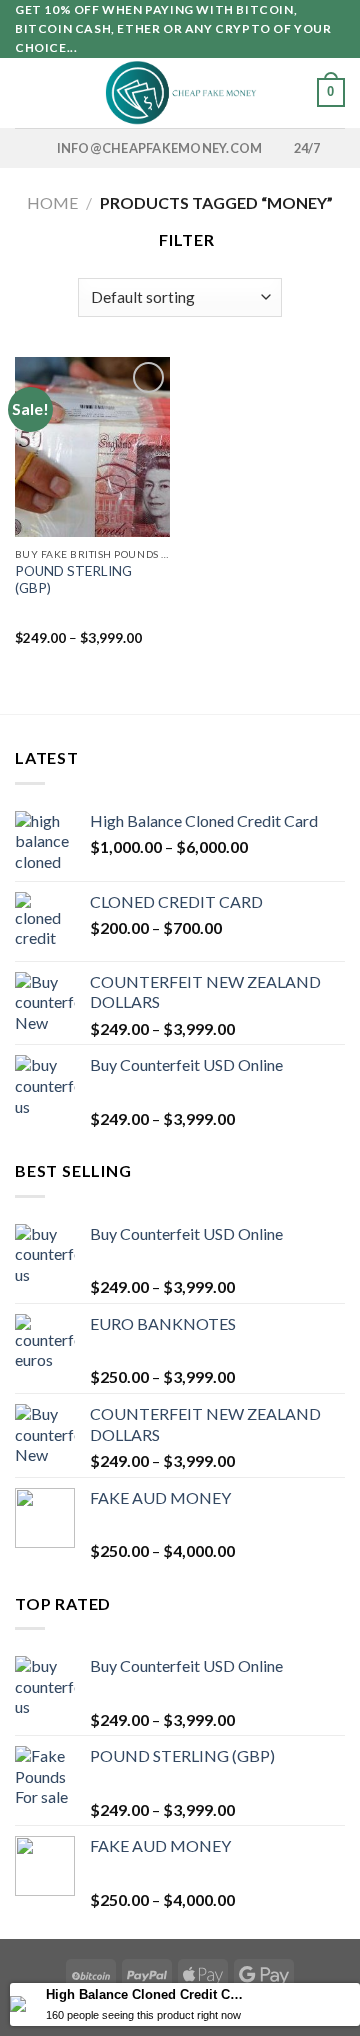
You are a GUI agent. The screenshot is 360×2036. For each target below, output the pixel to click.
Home (52, 202)
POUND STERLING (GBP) (73, 580)
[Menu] (27, 92)
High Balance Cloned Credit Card (146, 1994)
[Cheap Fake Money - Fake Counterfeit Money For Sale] (180, 93)
